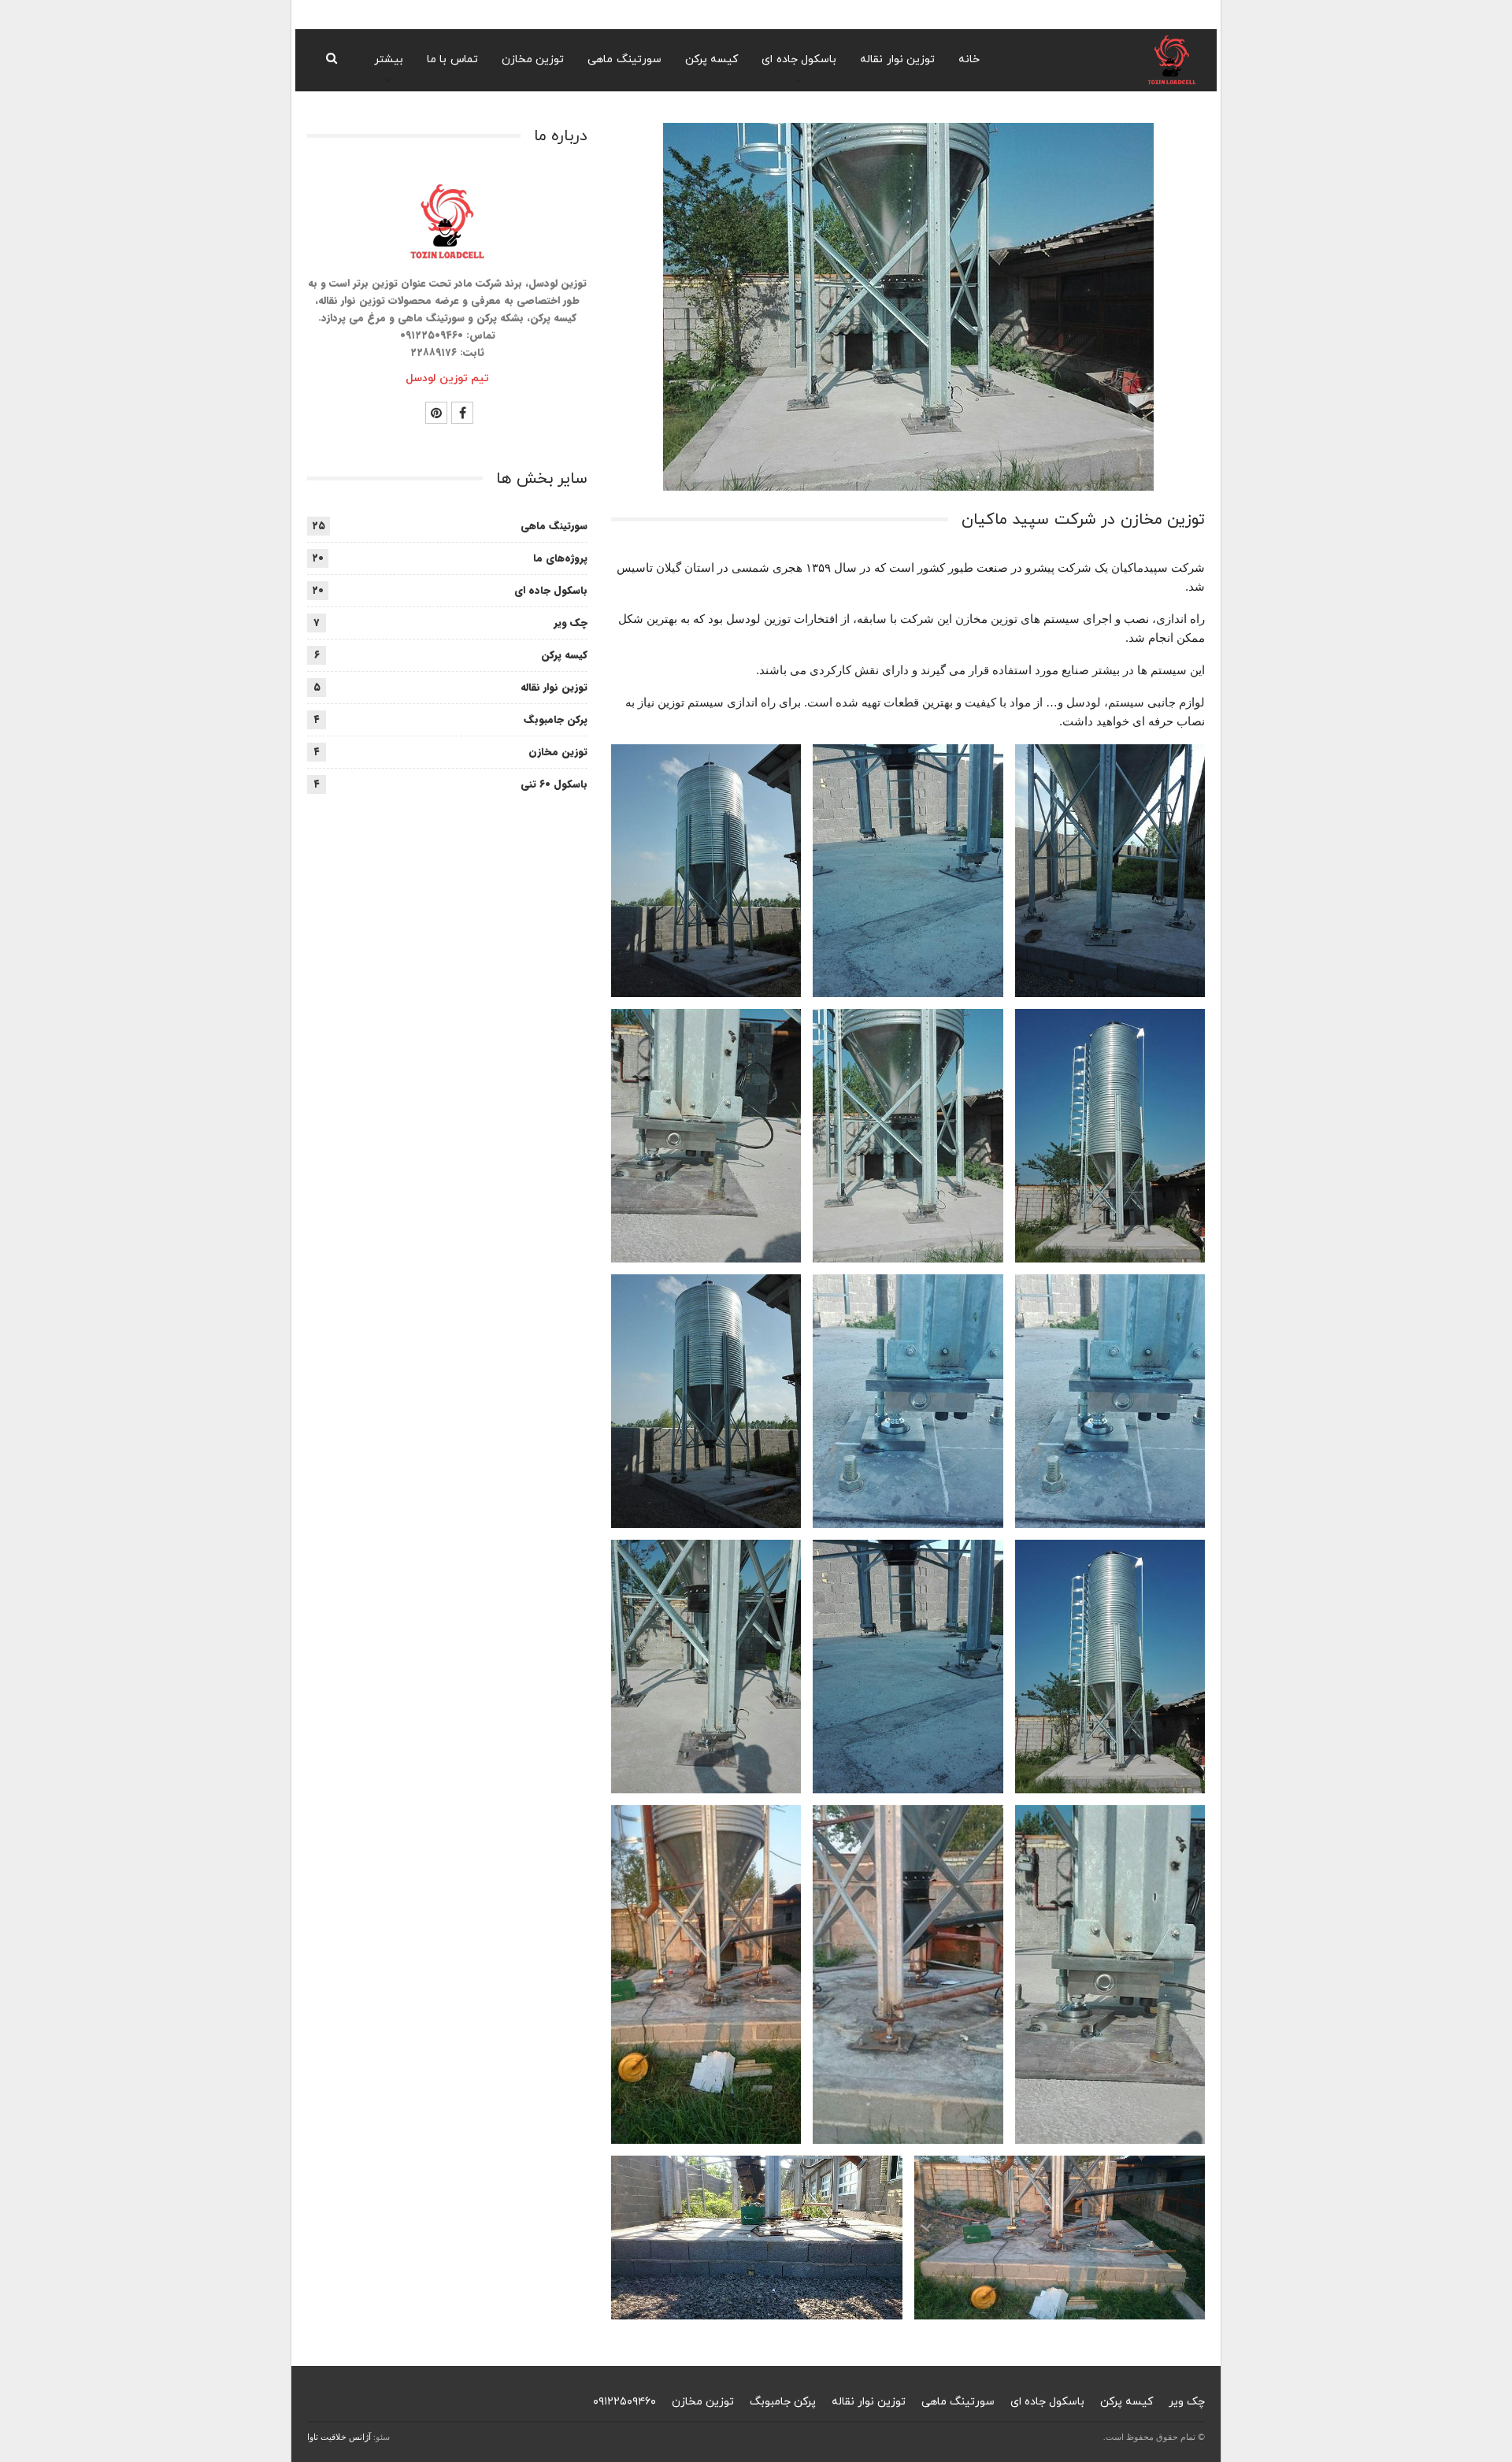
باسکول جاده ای (799, 59)
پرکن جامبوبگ (556, 719)
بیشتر (389, 59)
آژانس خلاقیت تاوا (339, 2437)
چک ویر (571, 623)
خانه (969, 59)
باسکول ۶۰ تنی (554, 784)
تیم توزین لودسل (447, 378)
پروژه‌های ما (560, 558)
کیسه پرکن (712, 59)
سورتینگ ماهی (624, 59)
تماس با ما (452, 59)
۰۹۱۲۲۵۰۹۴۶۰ (624, 2402)
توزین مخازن (533, 59)
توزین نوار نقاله (897, 59)
